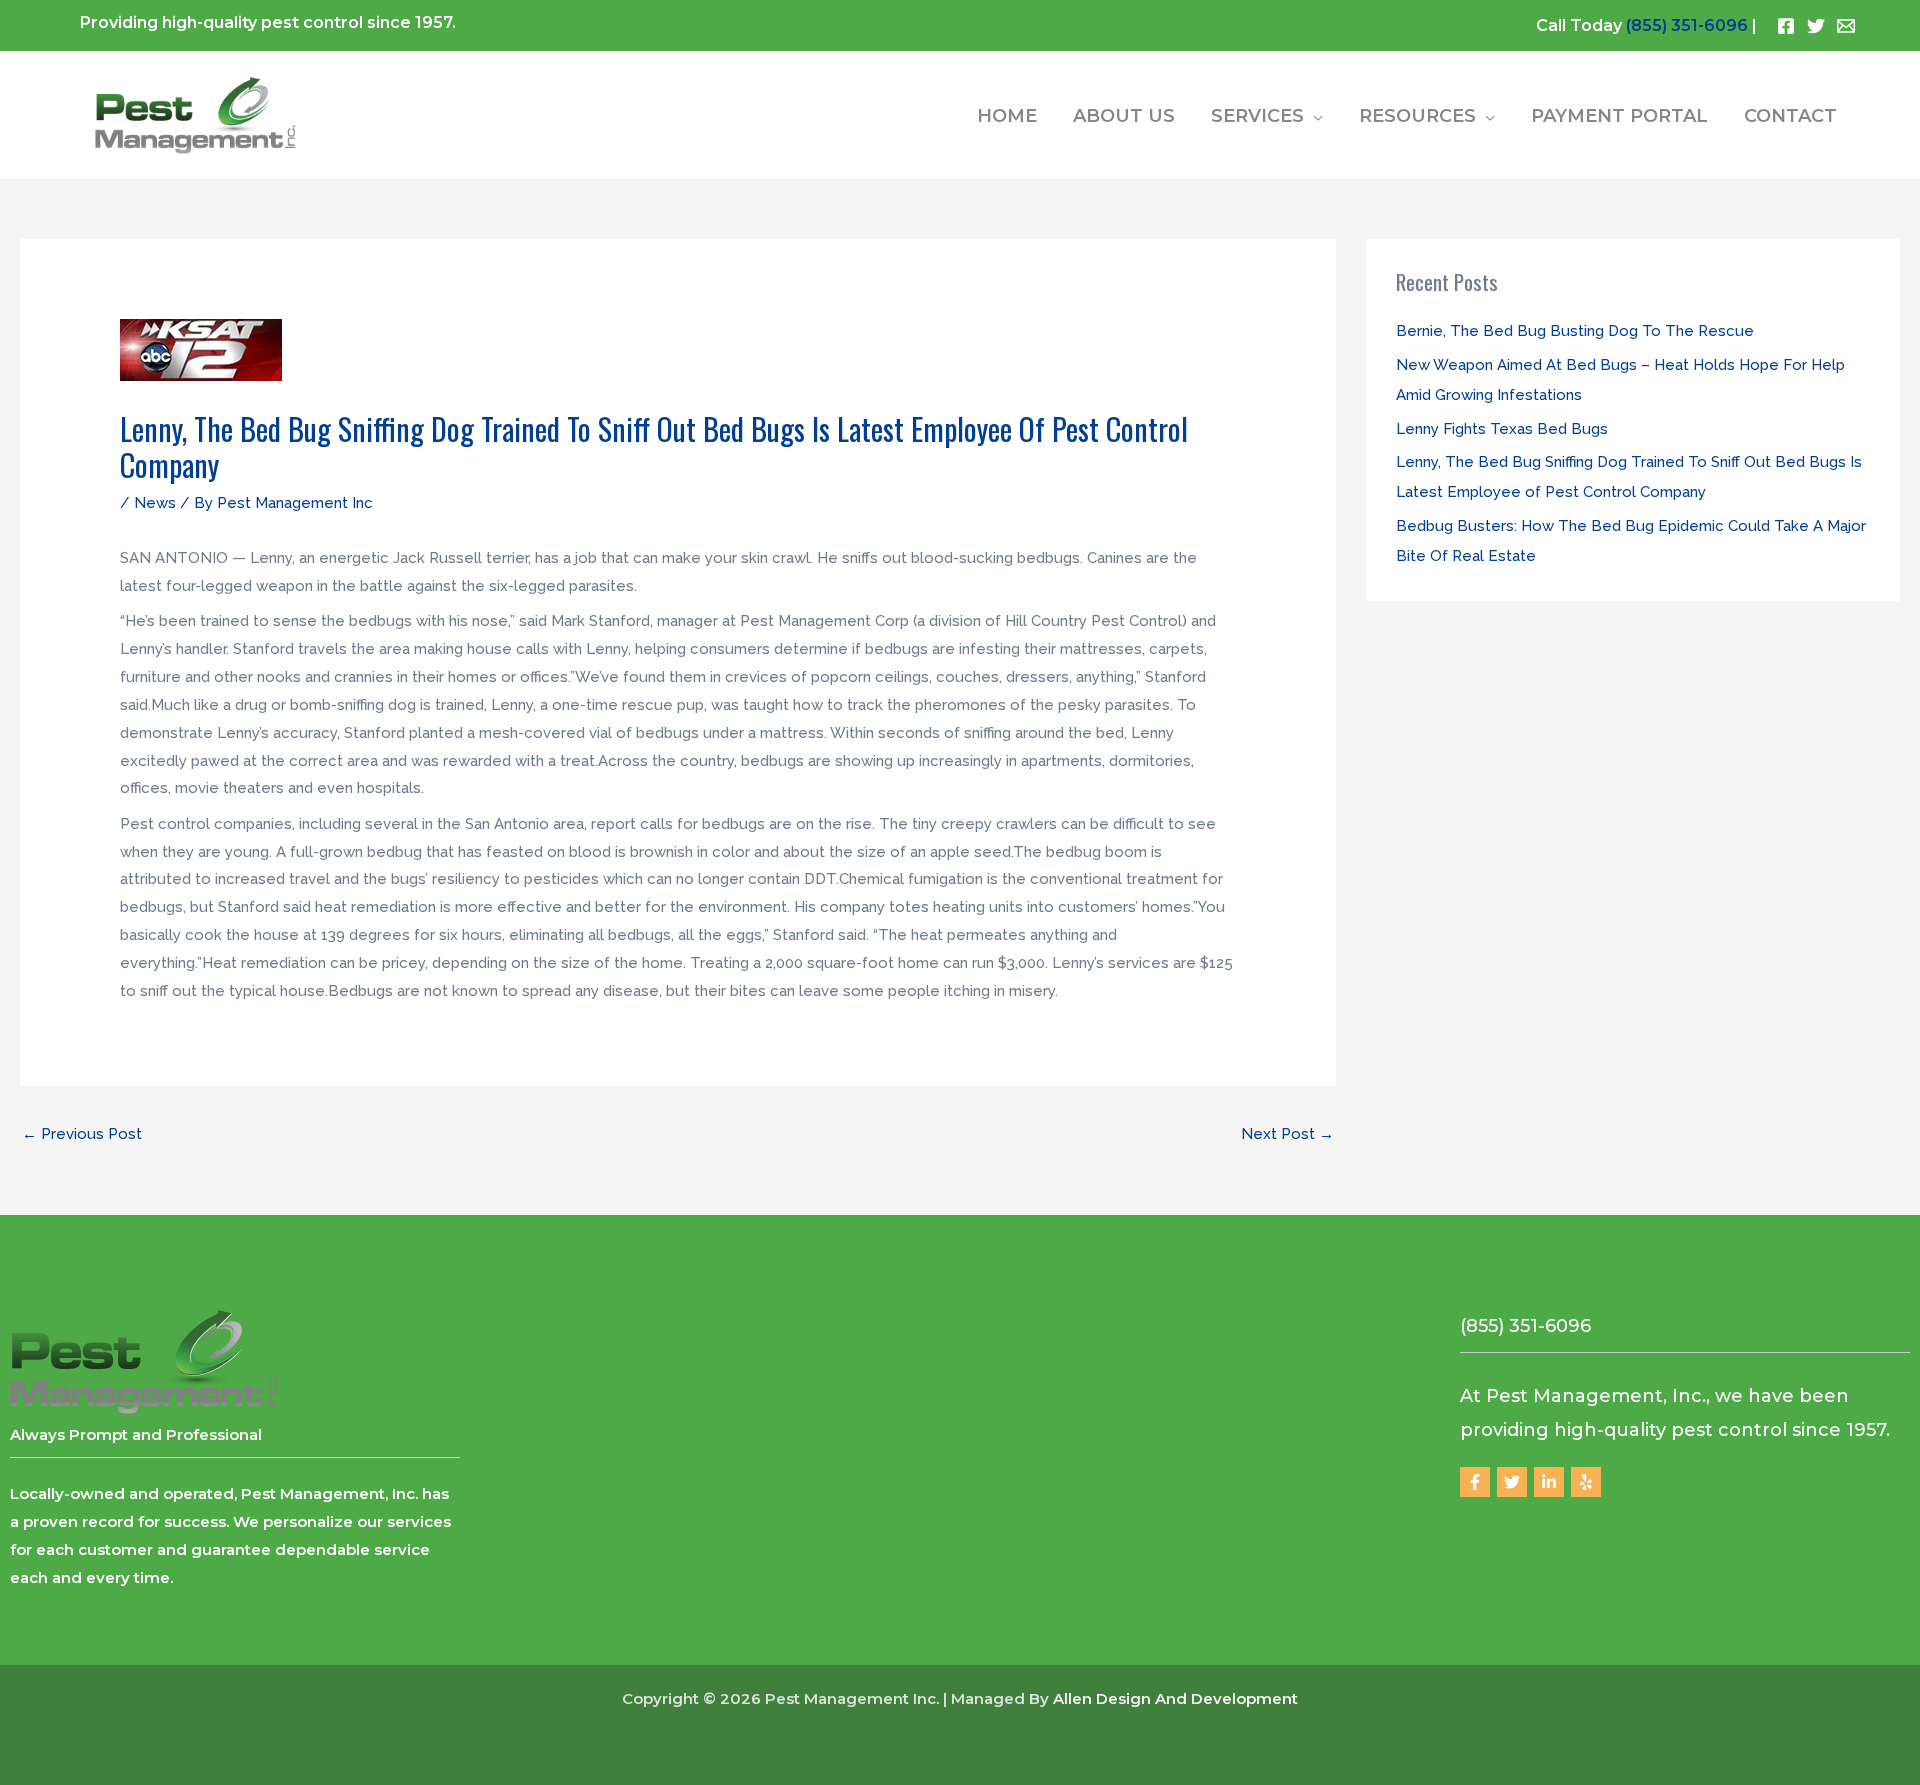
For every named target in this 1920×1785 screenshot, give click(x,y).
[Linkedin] (1549, 1482)
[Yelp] (1586, 1482)
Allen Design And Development (1175, 1698)
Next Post (1287, 1134)
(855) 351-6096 (1687, 25)
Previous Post (82, 1134)
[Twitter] (1816, 26)
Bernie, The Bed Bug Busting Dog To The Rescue (1575, 331)
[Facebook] (1786, 26)
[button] (1313, 116)
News (155, 503)
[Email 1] (1846, 26)
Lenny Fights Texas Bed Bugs (1502, 429)
